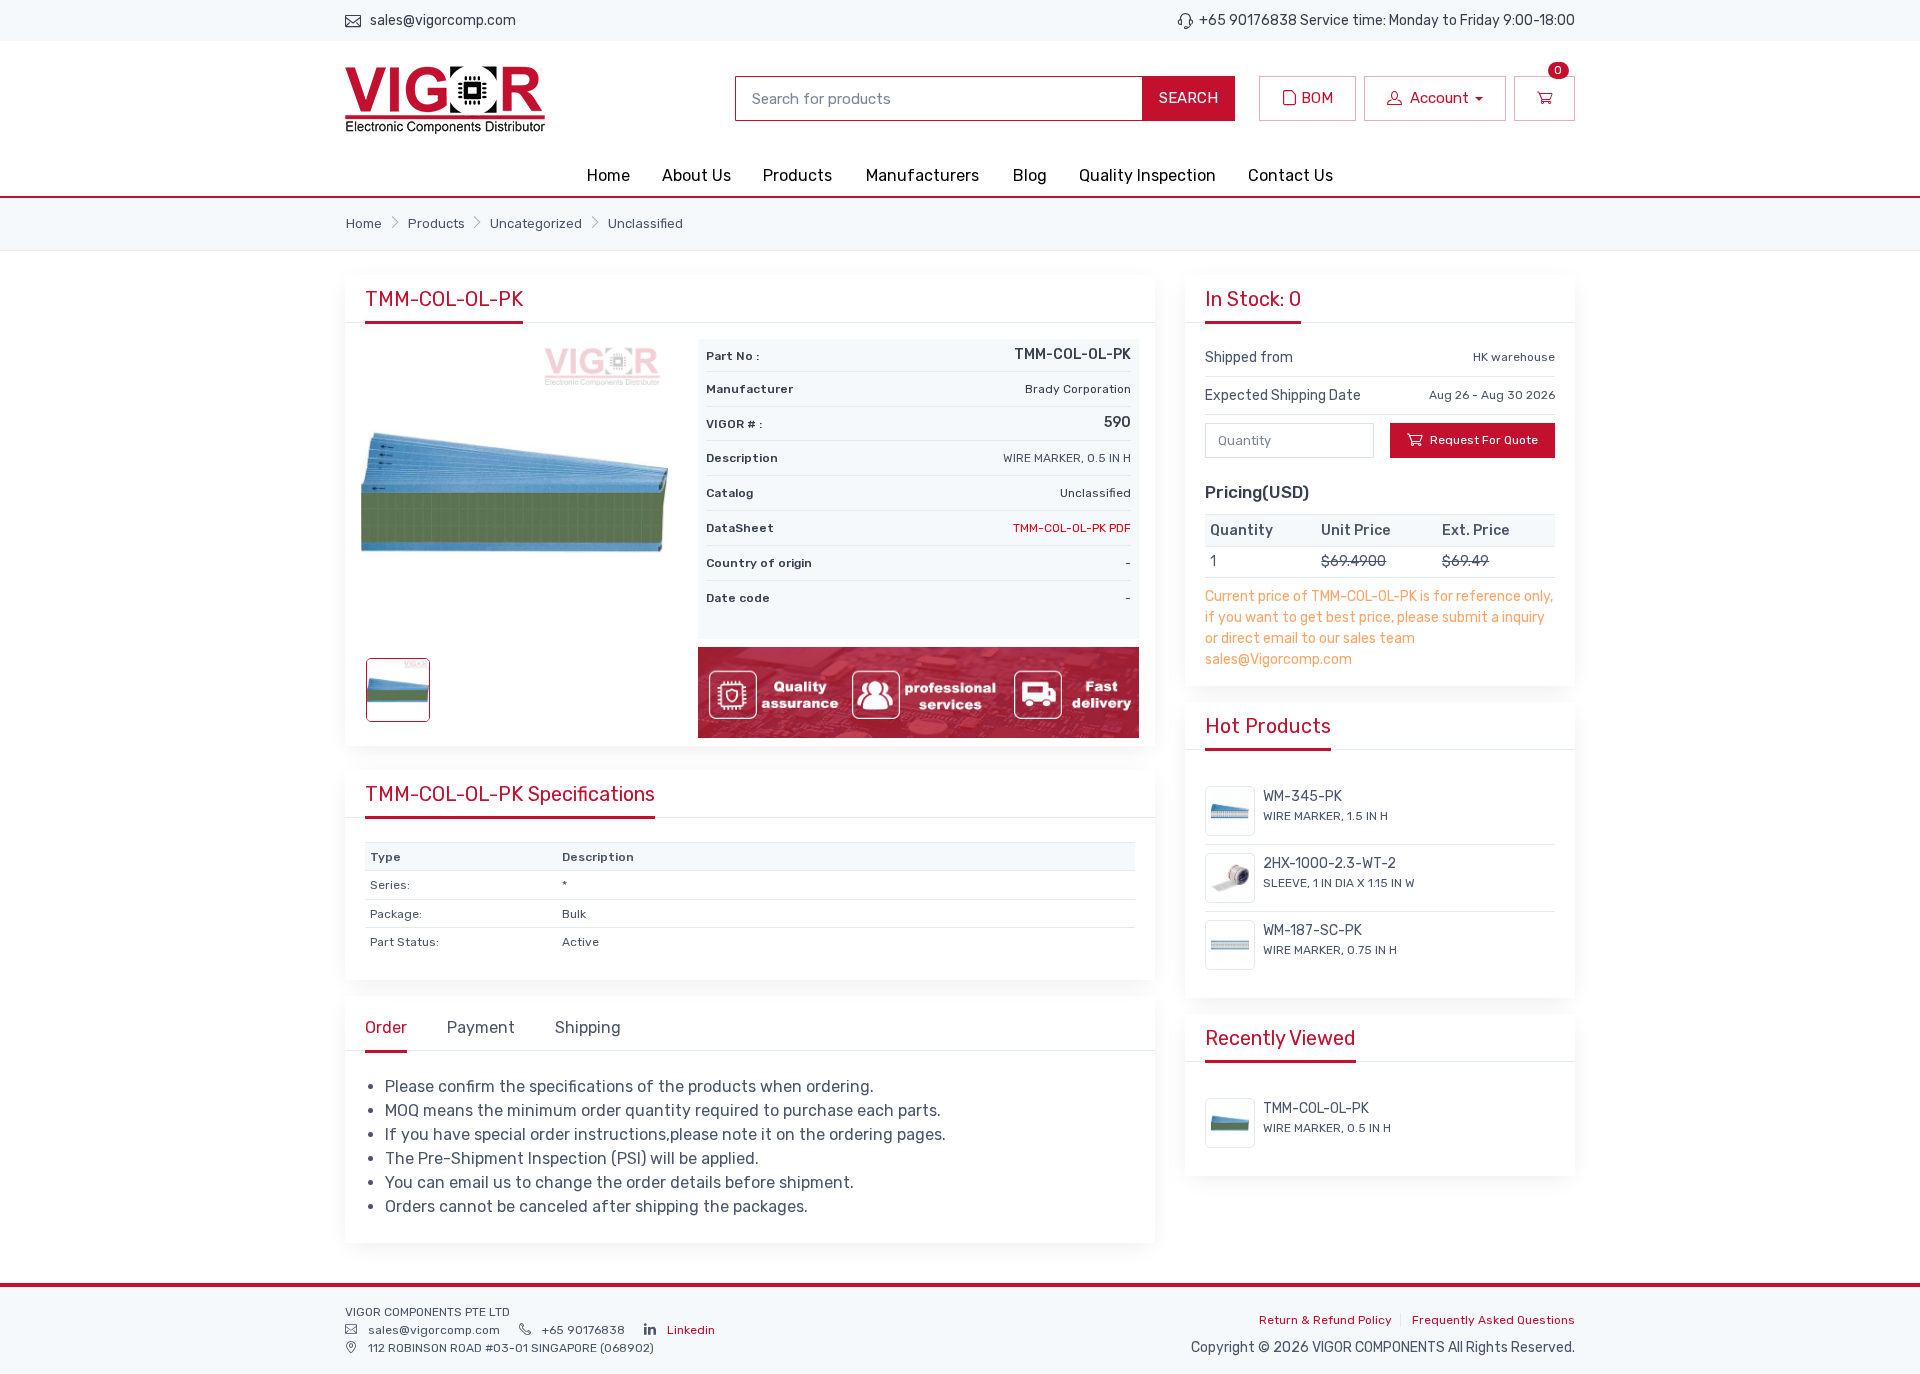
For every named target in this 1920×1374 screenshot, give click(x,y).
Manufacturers (922, 175)
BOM (1315, 98)
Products (797, 175)
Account (1439, 98)
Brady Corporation (1078, 389)
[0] (1544, 98)
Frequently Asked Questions (1493, 1320)
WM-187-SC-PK (1312, 930)
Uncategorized (536, 223)
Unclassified (645, 223)
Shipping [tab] (588, 1027)
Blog (1030, 175)
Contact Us (1290, 175)
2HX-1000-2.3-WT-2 (1329, 863)
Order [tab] (386, 1027)
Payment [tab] (481, 1027)
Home (608, 175)
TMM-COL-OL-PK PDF (1072, 528)
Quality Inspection (1147, 175)
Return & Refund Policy (1325, 1320)
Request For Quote (1484, 440)
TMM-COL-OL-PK (1316, 1108)
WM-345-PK (1302, 796)
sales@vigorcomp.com (443, 20)
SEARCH (1188, 98)
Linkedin (691, 1330)
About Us (696, 175)
